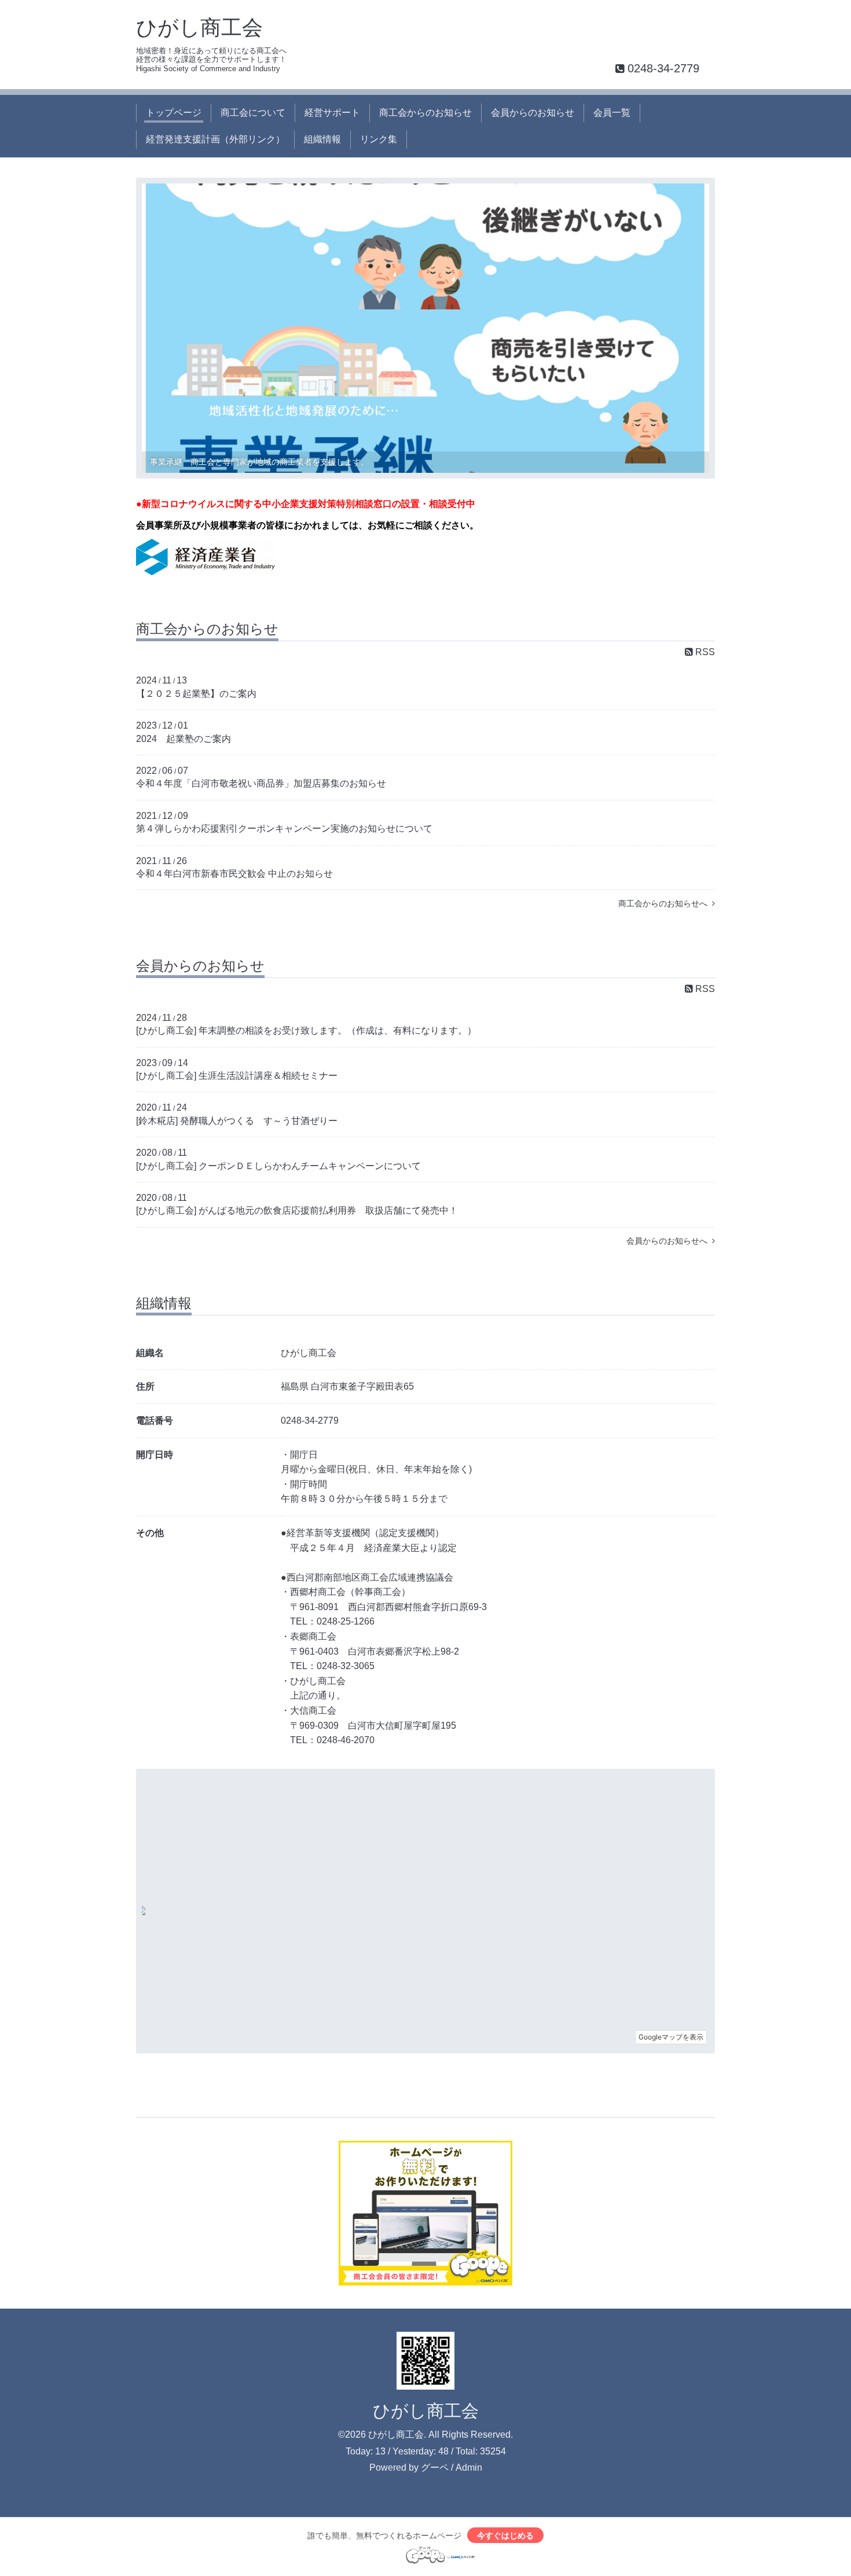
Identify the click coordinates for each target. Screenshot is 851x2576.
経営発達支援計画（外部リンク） (215, 139)
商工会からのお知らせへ (665, 903)
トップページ (174, 113)
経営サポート (332, 113)
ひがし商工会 (199, 27)
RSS (704, 652)
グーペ (435, 2467)
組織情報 (322, 139)
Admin (469, 2467)
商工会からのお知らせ (425, 113)
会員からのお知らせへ (669, 1241)
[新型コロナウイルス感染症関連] (206, 572)
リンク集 (379, 139)
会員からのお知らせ (533, 113)
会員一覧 (612, 113)
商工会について (253, 113)
